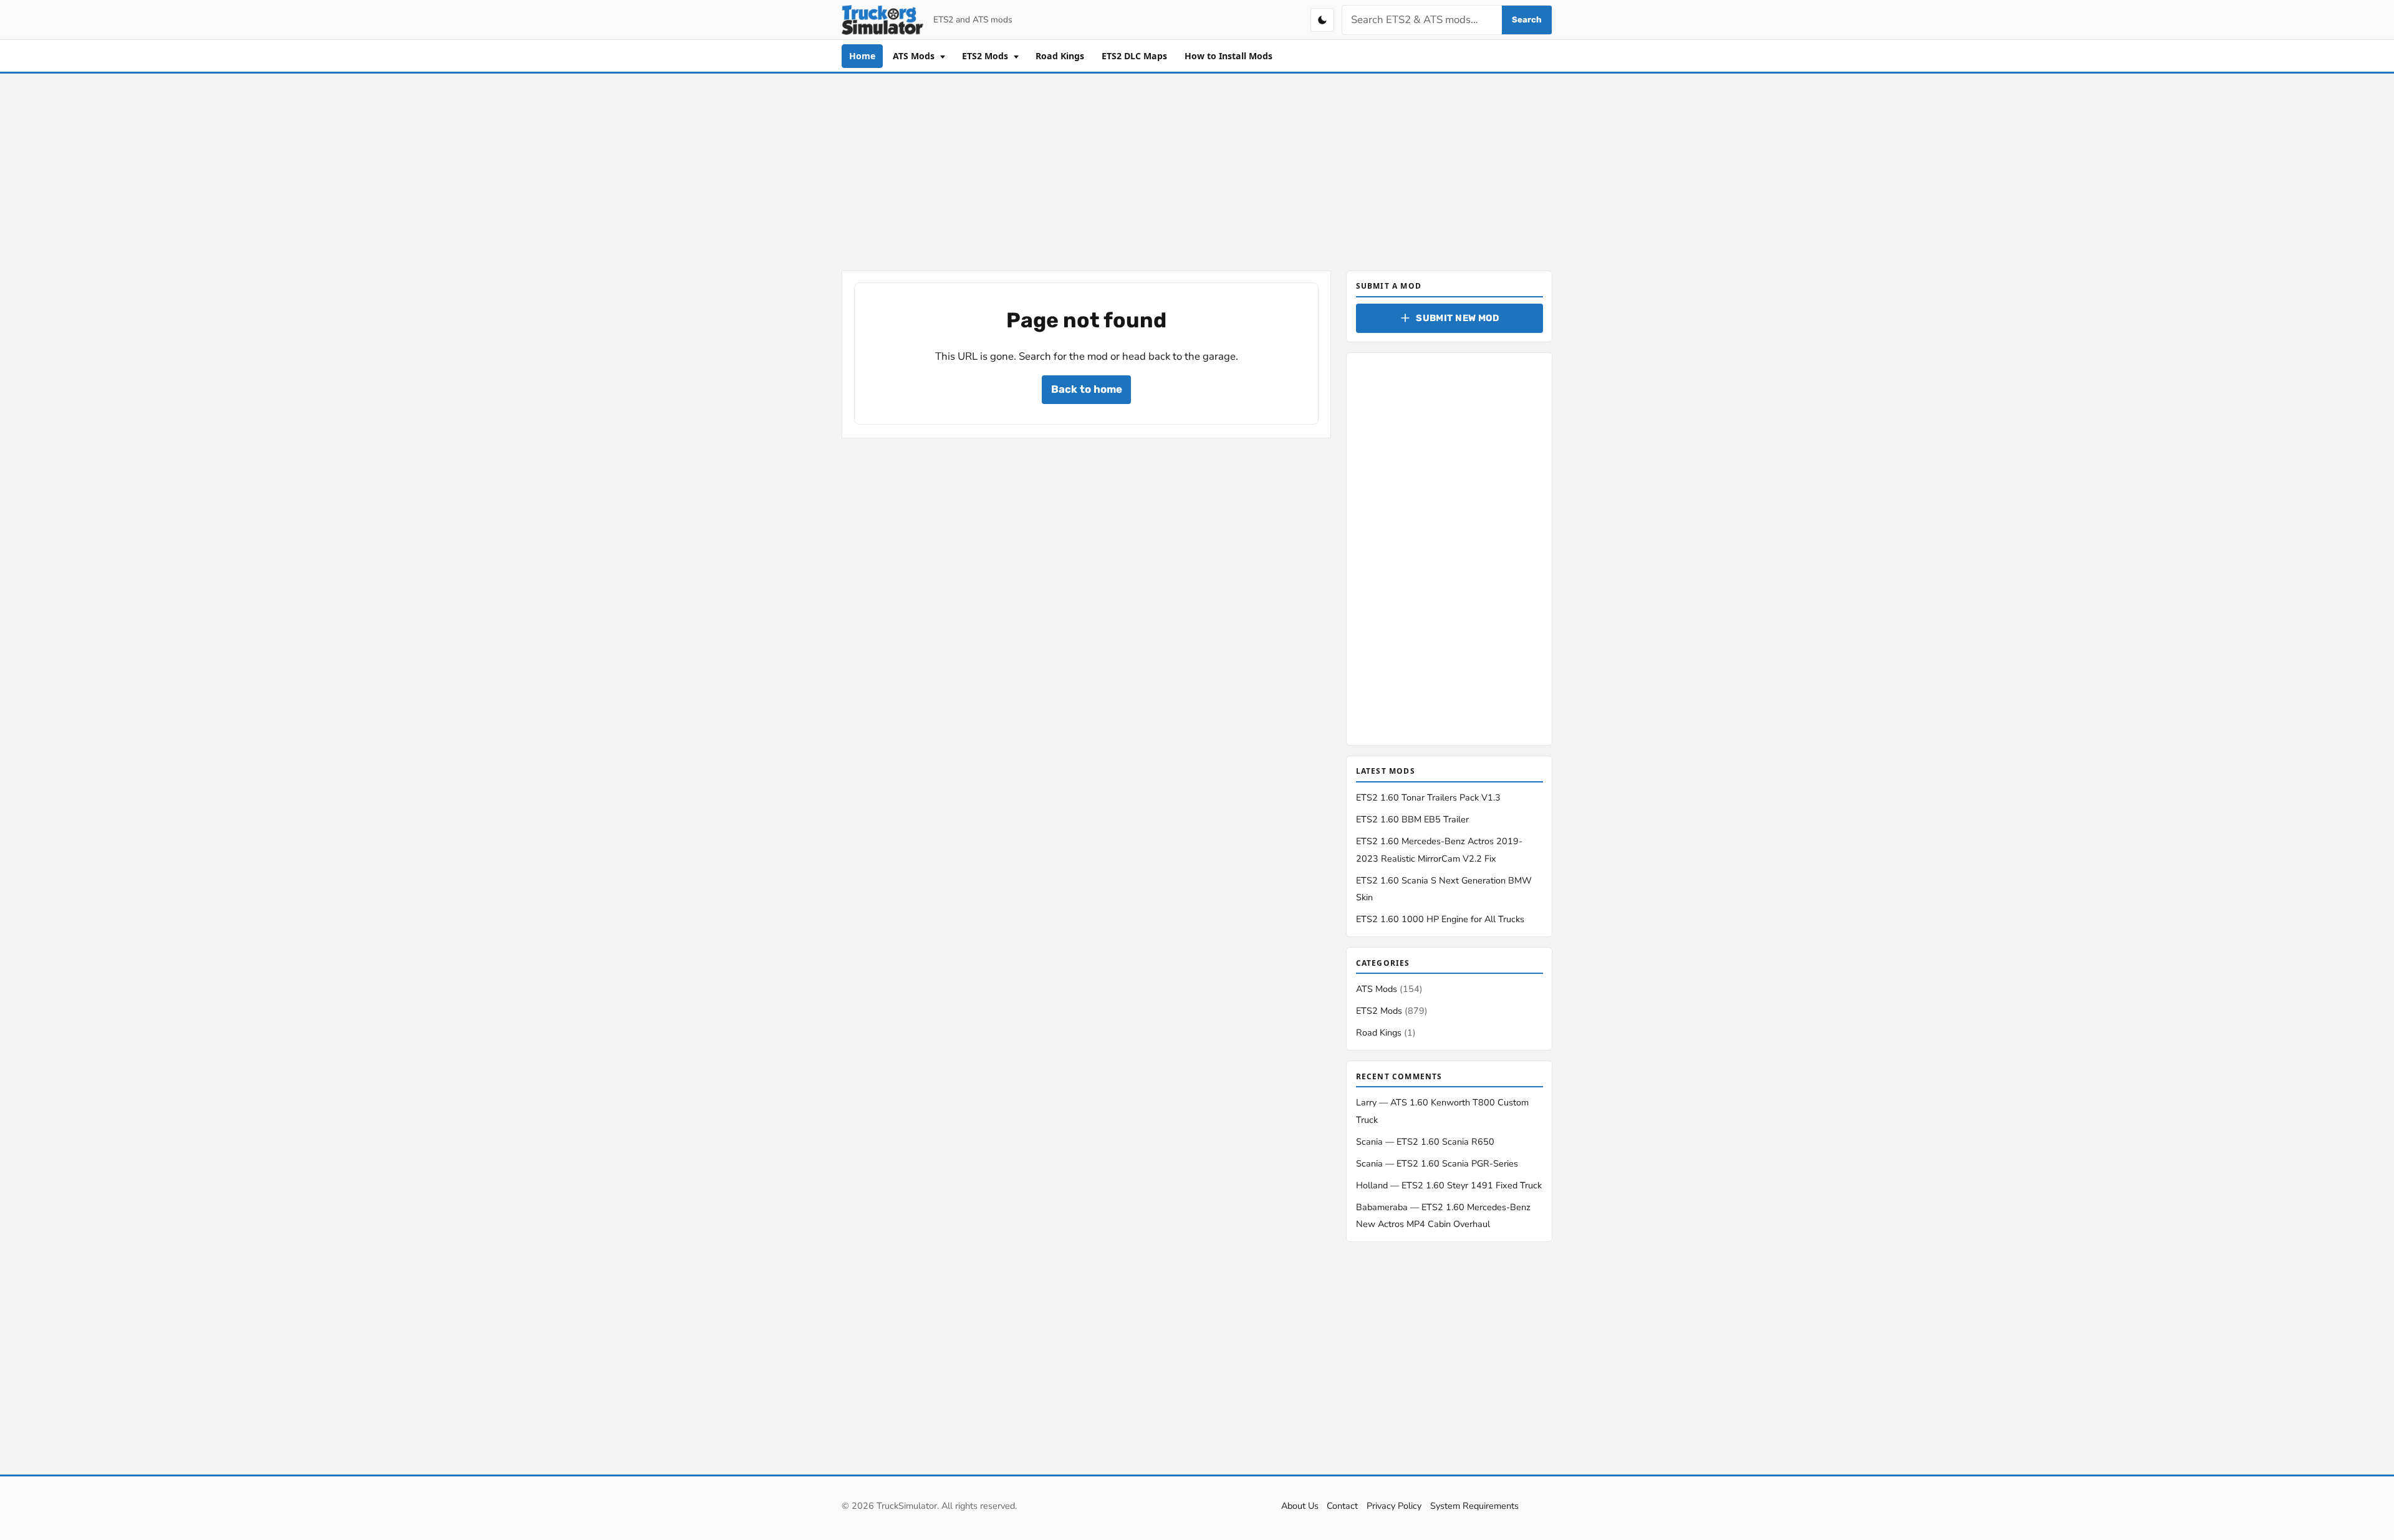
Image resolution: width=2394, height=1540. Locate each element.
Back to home (1087, 389)
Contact (1342, 1506)
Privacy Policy (1394, 1506)
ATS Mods (915, 56)
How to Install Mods (1228, 56)
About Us (1300, 1506)
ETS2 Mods (986, 56)
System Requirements (1474, 1506)
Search (1527, 20)
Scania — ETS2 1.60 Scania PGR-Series (1437, 1163)
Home (862, 56)
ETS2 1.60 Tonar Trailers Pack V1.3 (1428, 797)
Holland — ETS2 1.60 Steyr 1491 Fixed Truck (1449, 1185)
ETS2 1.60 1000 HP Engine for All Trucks (1440, 919)
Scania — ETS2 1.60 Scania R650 (1425, 1142)
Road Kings (1060, 56)
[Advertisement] (1197, 170)
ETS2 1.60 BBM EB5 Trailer (1412, 819)
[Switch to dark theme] (1322, 20)
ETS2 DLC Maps (1134, 56)
